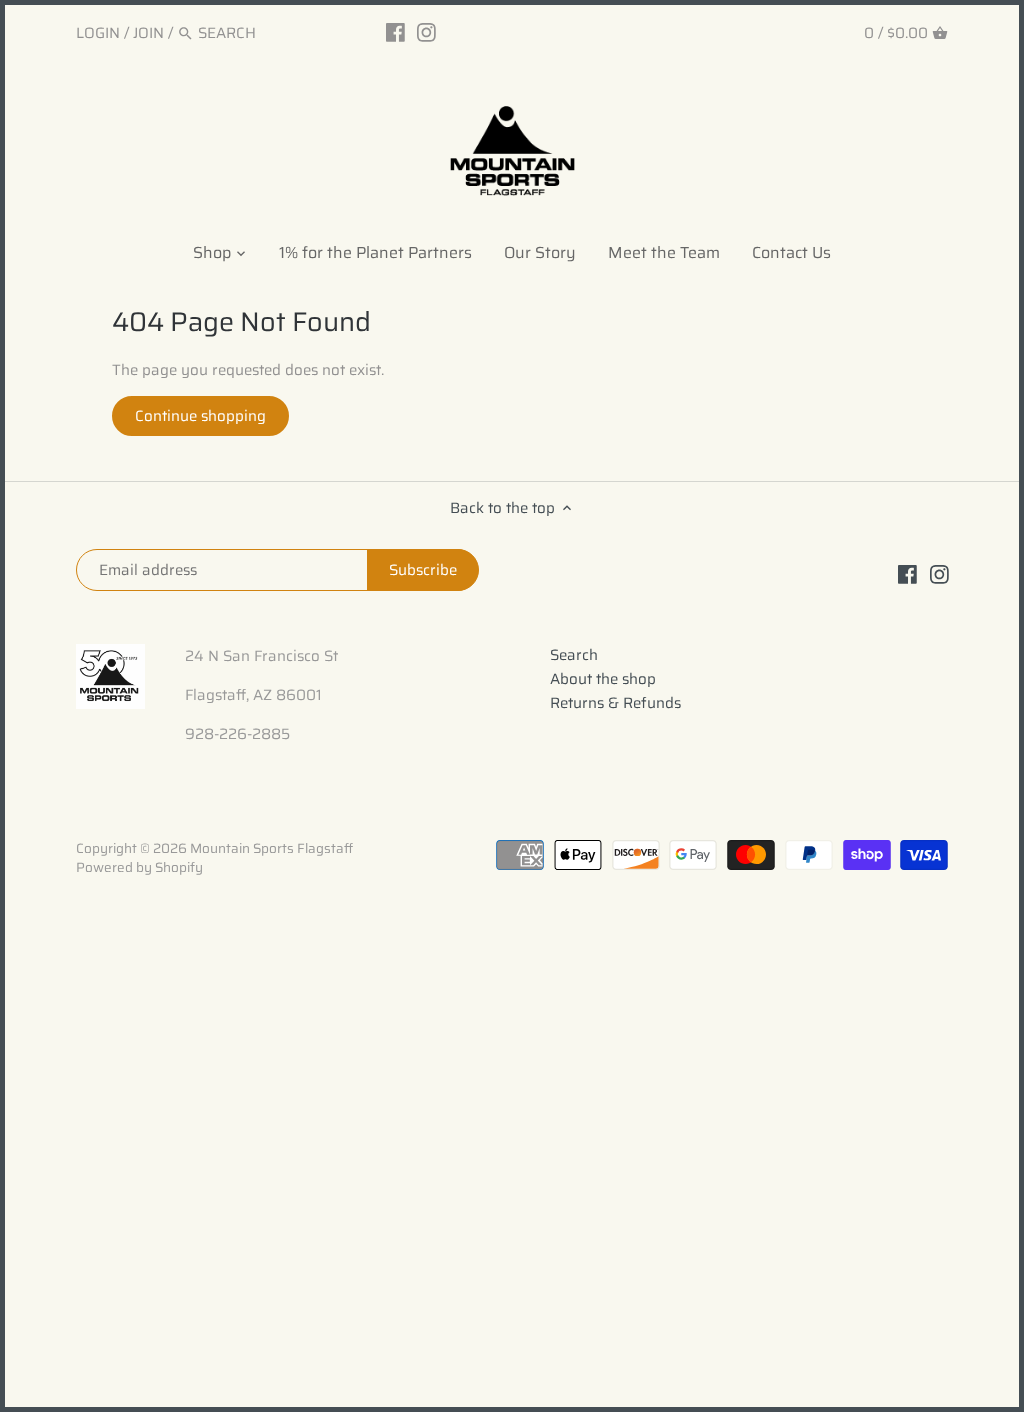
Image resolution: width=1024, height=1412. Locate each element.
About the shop (603, 679)
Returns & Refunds (615, 703)
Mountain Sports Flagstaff (271, 848)
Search (574, 655)
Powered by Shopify (139, 867)
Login (98, 33)
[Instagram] (426, 32)
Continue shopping (200, 416)
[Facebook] (395, 32)
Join (148, 33)
